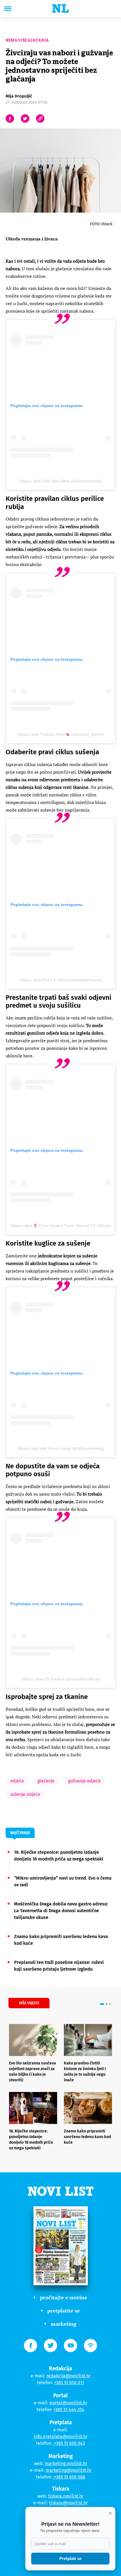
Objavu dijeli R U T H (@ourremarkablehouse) (60, 980)
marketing (63, 2324)
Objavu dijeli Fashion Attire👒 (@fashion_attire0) (61, 734)
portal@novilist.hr (68, 2403)
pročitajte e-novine (64, 2297)
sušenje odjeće (25, 1794)
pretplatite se (64, 2311)
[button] (102, 2004)
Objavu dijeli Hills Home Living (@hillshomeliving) (60, 1448)
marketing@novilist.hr (69, 2470)
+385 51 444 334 (69, 2410)
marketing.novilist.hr (66, 2463)
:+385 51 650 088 (69, 2477)
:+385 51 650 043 (69, 2443)
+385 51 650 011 (69, 2383)
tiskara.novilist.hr (66, 2496)
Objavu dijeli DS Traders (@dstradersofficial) (61, 1679)
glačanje (46, 1781)
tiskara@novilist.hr (68, 2503)
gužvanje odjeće (84, 1781)
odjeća (17, 1781)
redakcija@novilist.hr (69, 2376)
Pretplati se (70, 2558)
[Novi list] (60, 8)
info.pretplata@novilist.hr (61, 2437)
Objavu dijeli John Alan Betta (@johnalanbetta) (60, 481)
